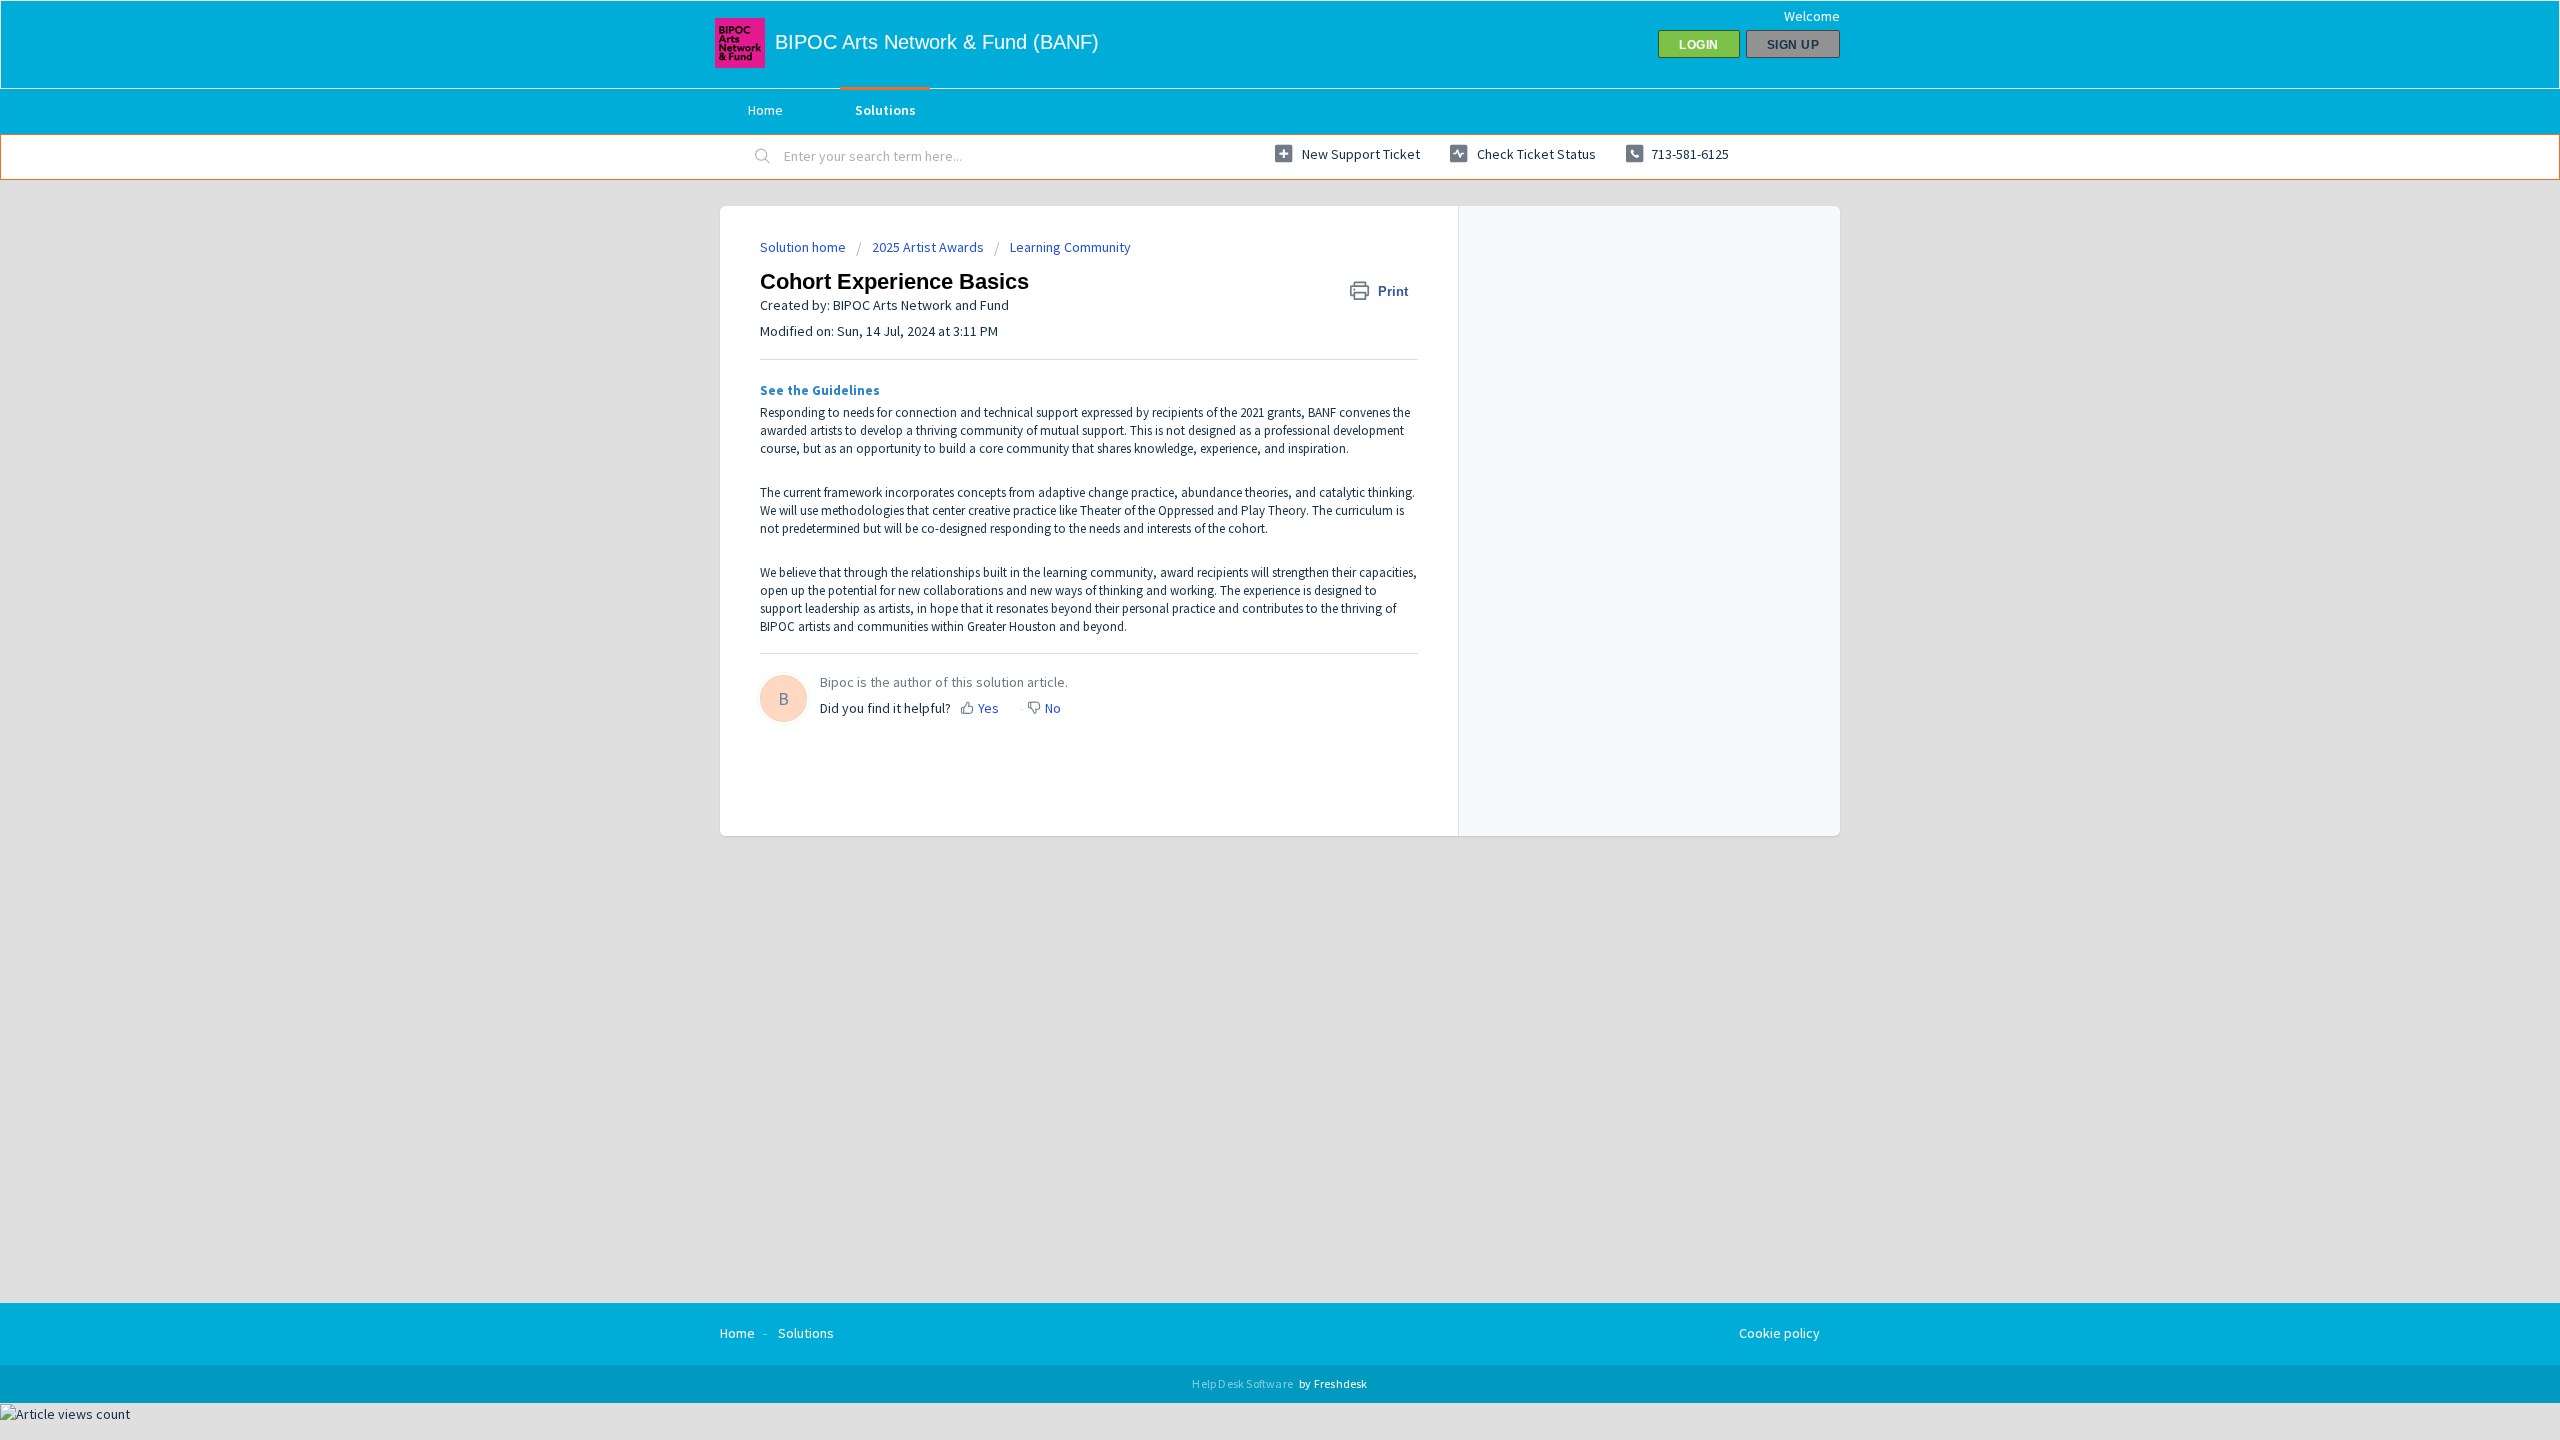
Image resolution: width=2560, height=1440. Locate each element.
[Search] (763, 157)
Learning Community (1070, 247)
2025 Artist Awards (928, 247)
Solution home (804, 247)
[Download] (1243, 464)
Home (765, 110)
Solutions (885, 110)
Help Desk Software (1243, 1383)
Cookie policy (1779, 1333)
